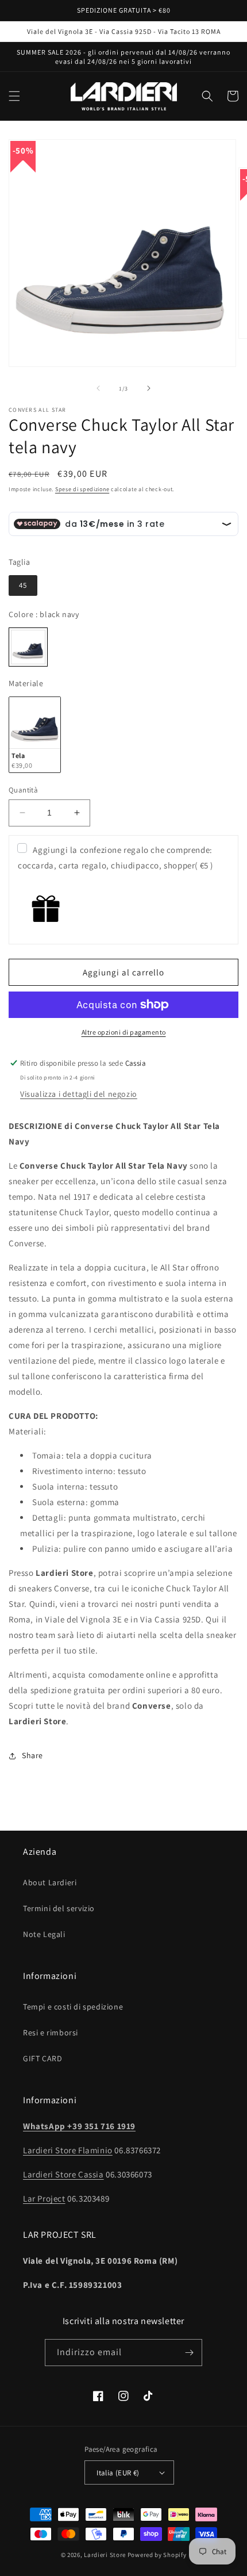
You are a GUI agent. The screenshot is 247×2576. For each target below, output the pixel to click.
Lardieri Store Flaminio (68, 2150)
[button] (14, 96)
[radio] (23, 585)
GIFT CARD (43, 2058)
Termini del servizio (59, 1908)
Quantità (23, 790)
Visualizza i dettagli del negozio (79, 1094)
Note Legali (44, 1934)
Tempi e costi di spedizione (73, 2007)
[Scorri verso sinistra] (98, 388)
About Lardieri (50, 1882)
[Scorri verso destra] (149, 388)
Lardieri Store (105, 2555)
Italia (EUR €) (118, 2473)
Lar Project (44, 2198)
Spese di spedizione (82, 489)
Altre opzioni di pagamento (124, 1032)
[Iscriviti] (189, 2353)
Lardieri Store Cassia (63, 2174)
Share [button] (32, 1755)
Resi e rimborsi (51, 2033)
